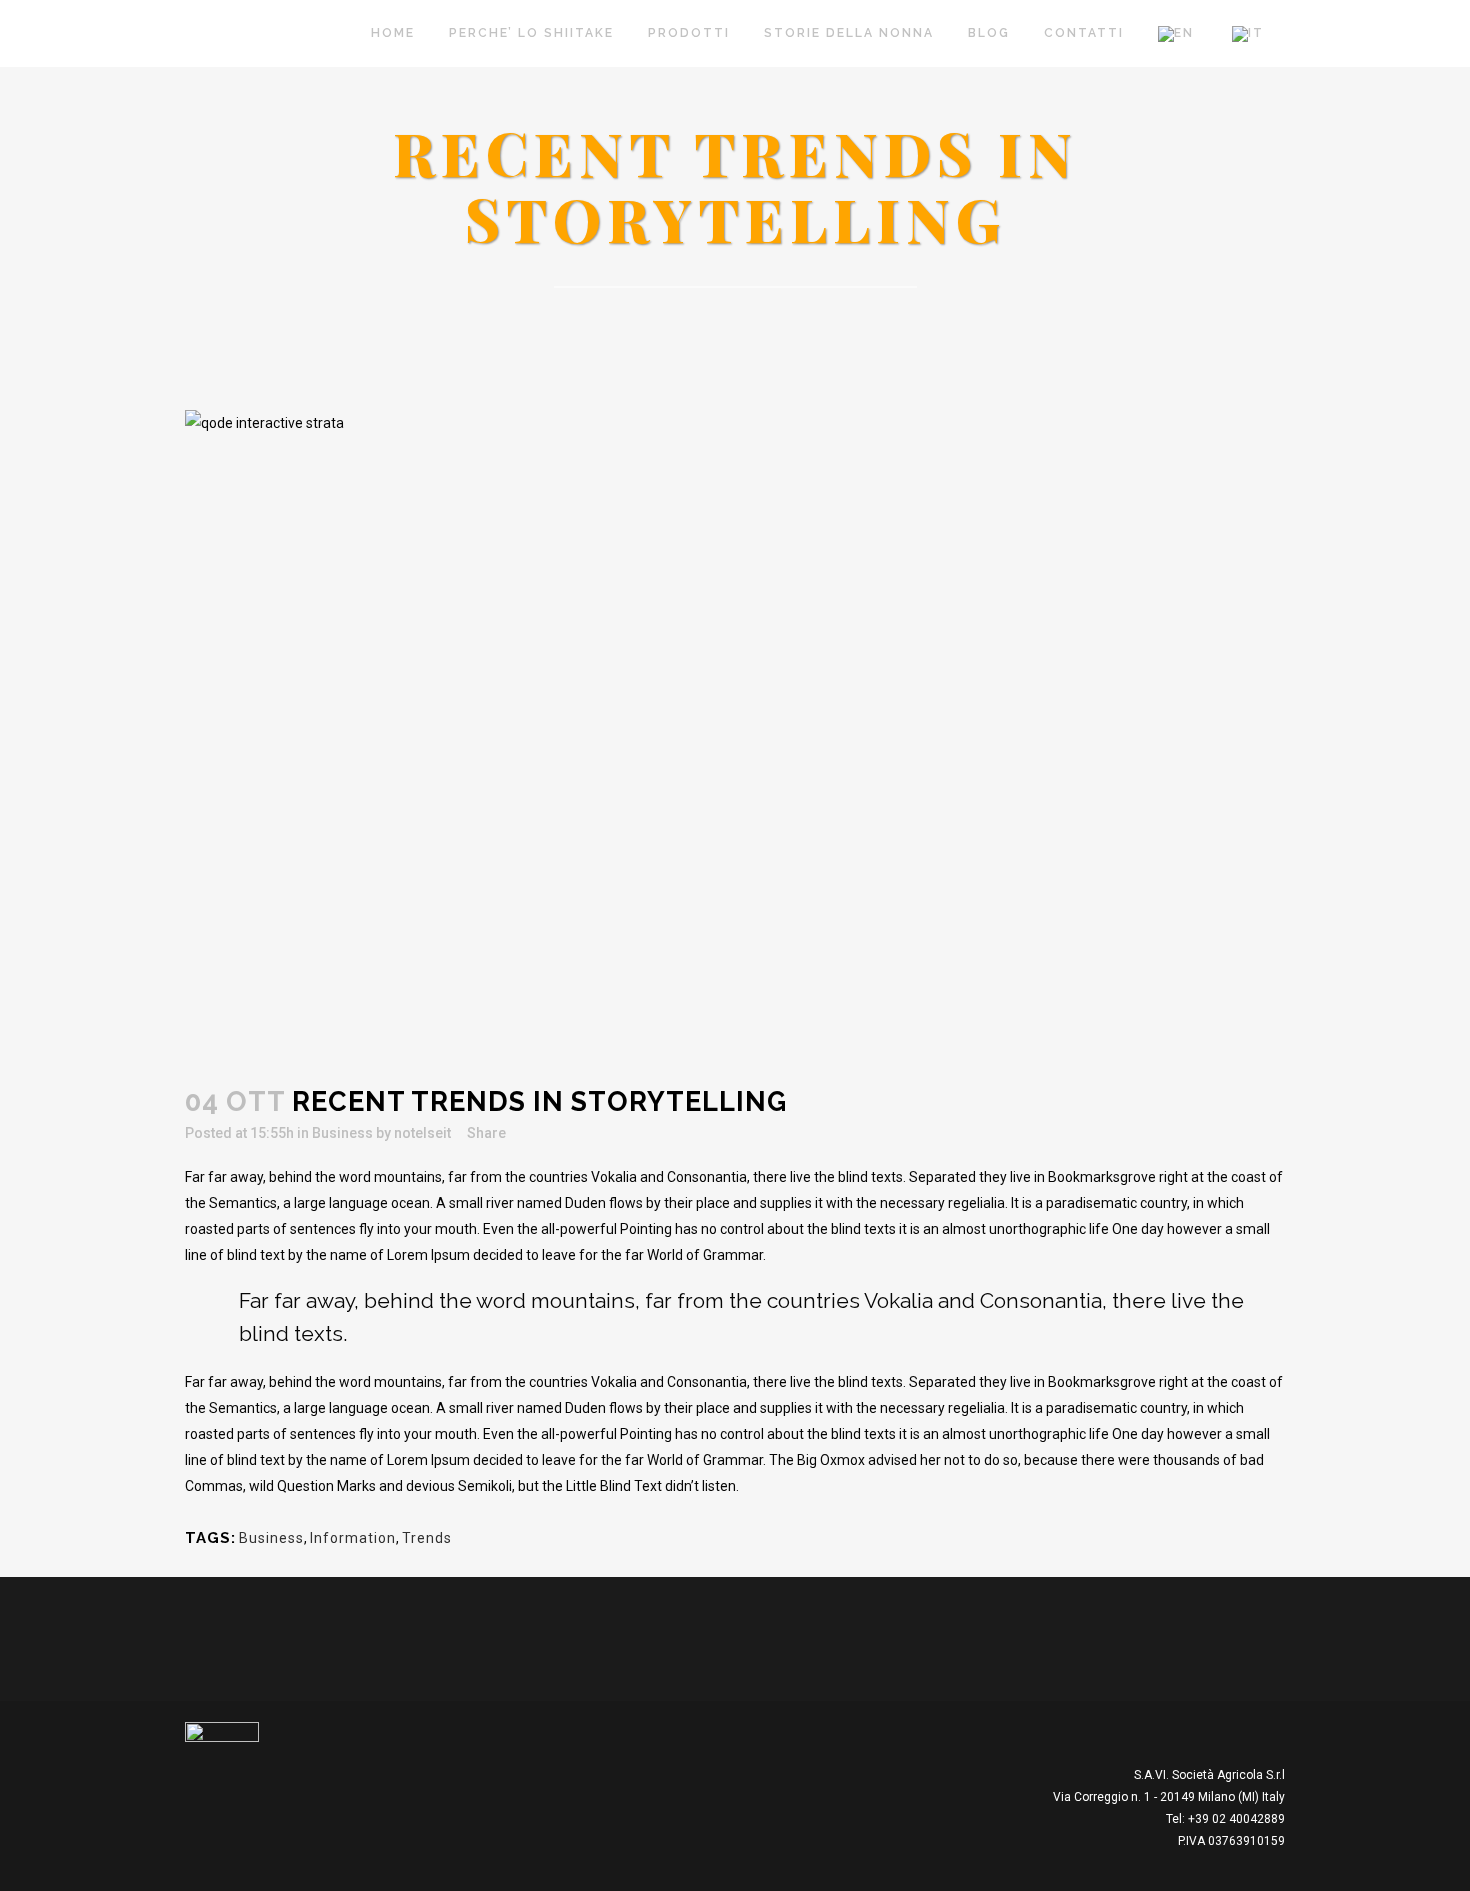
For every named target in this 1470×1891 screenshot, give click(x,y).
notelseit (422, 1133)
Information (353, 1538)
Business (342, 1133)
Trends (427, 1538)
